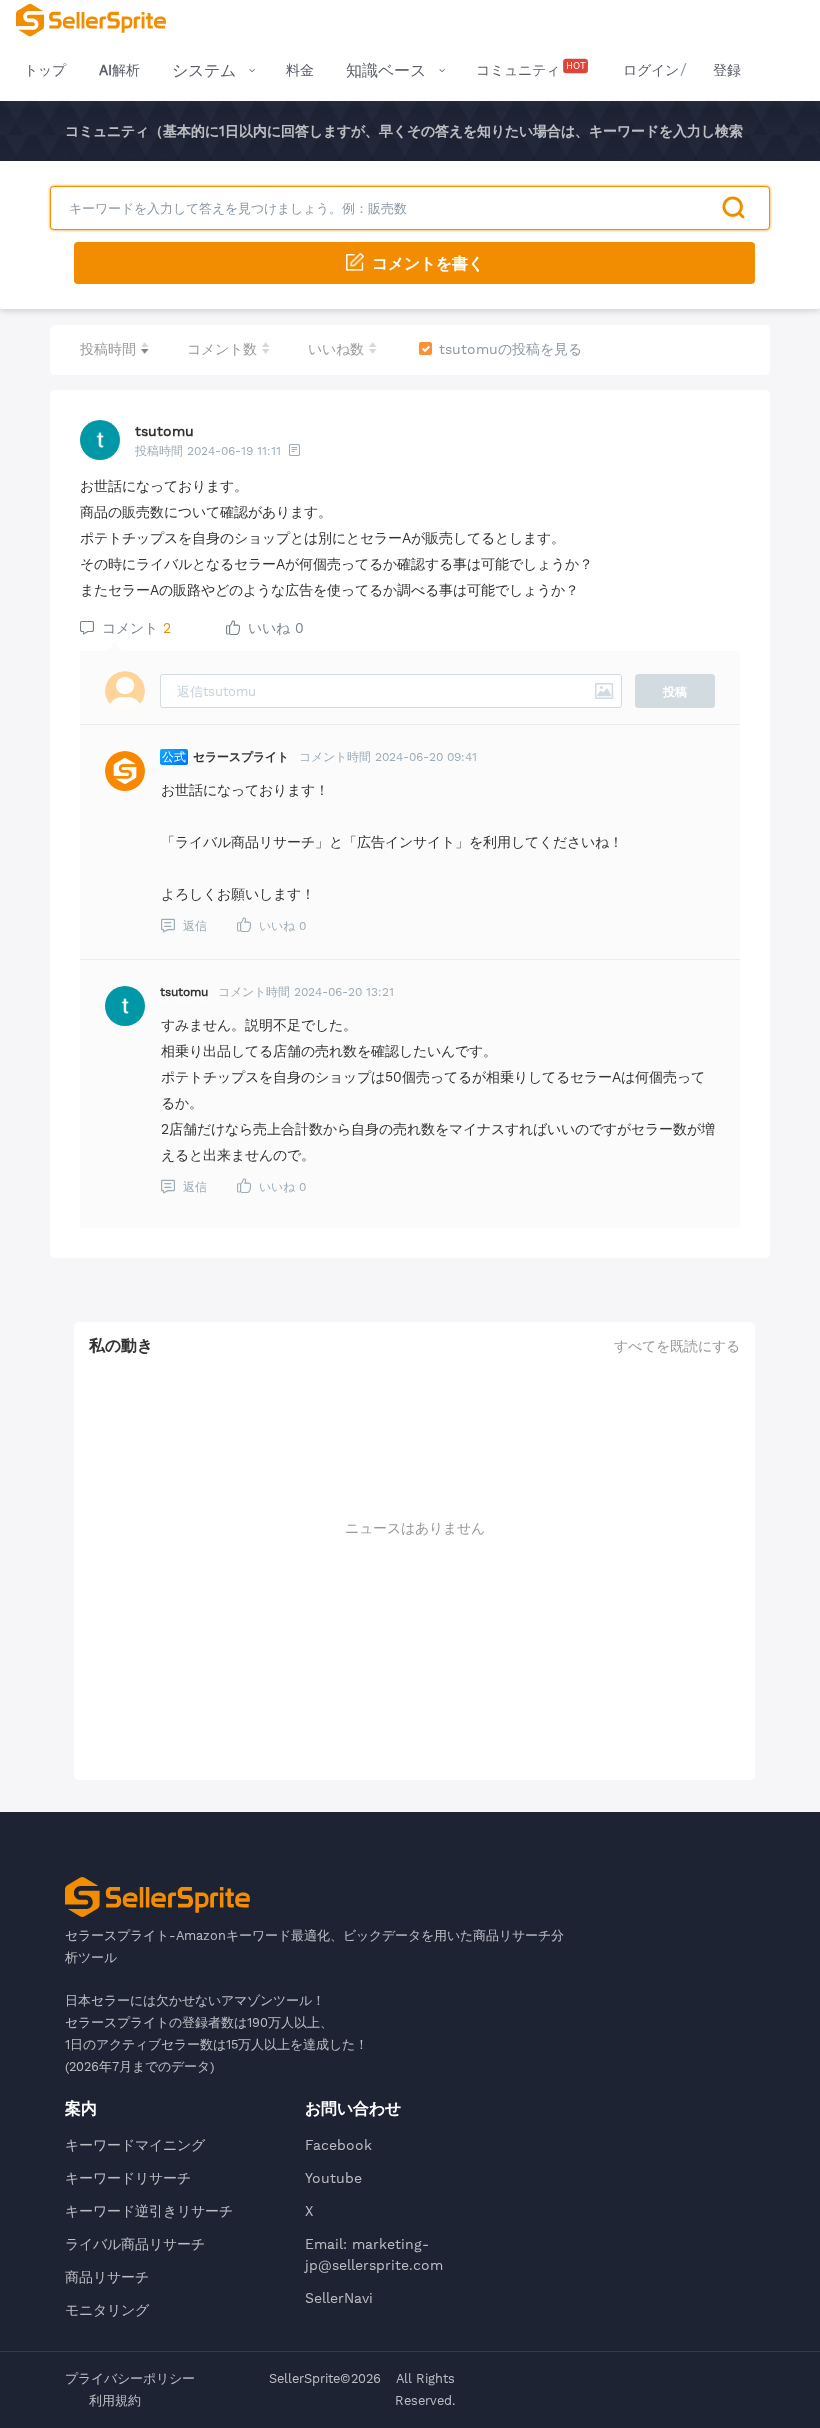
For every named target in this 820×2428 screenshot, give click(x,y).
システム (204, 70)
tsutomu (164, 431)
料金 (300, 70)
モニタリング (107, 2310)
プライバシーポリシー (130, 2378)
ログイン (651, 70)
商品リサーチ (107, 2277)
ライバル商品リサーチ (135, 2244)
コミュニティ (531, 69)
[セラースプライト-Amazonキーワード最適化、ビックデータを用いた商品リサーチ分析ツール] (91, 20)
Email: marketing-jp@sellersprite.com (374, 2254)
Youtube (333, 2178)
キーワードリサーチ (128, 2178)
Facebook (338, 2145)
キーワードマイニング (135, 2145)
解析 (119, 70)
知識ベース (386, 70)
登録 (727, 70)
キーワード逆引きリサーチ (149, 2211)
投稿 (675, 692)
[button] (414, 263)
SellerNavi (339, 2298)
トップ (45, 70)
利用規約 (115, 2400)
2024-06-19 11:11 (234, 451)
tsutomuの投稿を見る (510, 349)
